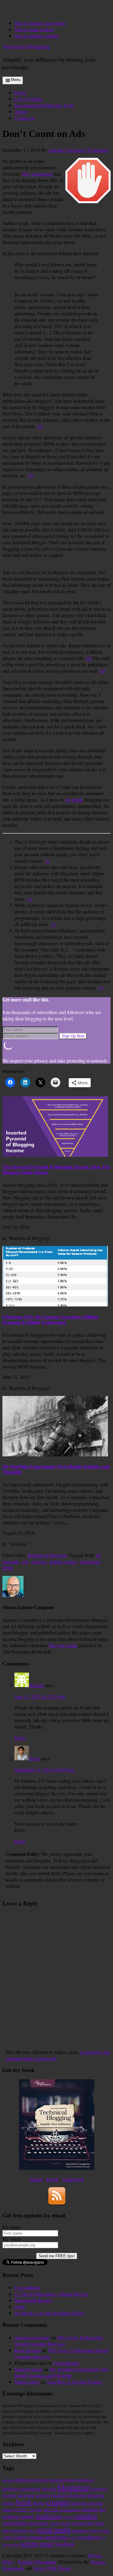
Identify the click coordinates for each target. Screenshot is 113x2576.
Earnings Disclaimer (37, 2562)
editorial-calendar (87, 2503)
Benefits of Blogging (48, 1555)
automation (30, 2489)
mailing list (93, 2509)
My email (11, 2239)
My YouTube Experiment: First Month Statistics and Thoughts (61, 2372)
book (24, 2502)
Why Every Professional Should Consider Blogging (59, 2340)
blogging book (63, 1645)
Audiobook (73, 2179)
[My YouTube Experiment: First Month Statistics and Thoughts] (55, 1455)
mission (69, 2517)
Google (35, 2510)
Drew (34, 1758)
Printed (36, 2179)
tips (106, 2530)
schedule (19, 2530)
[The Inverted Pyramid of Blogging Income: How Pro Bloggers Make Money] (55, 1155)
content (58, 2502)
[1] (40, 426)
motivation (38, 2523)
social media (53, 2530)
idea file (51, 2510)
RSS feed (96, 2523)
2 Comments (97, 150)
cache (20, 2306)
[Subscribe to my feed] (57, 2204)
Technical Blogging (26, 47)
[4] (102, 671)
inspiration (70, 2510)
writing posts (37, 2544)
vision (73, 2538)
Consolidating (28, 2287)
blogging (74, 2487)
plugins (55, 2524)
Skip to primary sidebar (37, 36)
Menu (16, 80)
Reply (20, 1738)
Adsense (39, 1561)
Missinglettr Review (34, 2300)
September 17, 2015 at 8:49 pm (44, 1769)
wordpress (89, 2537)
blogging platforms (69, 2495)
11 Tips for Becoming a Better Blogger (52, 2294)
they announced (37, 174)
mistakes (86, 2516)
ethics (8, 2510)
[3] (89, 658)
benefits (49, 2489)
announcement (63, 2480)
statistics (80, 2530)
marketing (49, 2516)
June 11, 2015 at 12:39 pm (40, 1696)
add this (8, 2480)
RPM (8, 1568)
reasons (79, 2523)
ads (25, 1561)
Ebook (52, 2179)
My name (11, 2227)
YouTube (64, 2544)
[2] (31, 475)
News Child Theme (52, 2568)
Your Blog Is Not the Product (74, 2382)
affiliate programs (31, 2480)
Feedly (21, 2510)
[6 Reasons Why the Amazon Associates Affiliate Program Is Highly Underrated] (55, 1305)
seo (32, 2530)
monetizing (90, 1561)
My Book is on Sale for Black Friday (50, 2313)
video (8, 2537)
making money (63, 1561)
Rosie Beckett (28, 2350)
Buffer (39, 2503)
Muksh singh (27, 2382)
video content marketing (41, 2537)
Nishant (36, 1685)
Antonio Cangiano (32, 2337)
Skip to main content (34, 29)
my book (74, 800)
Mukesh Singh (28, 2369)
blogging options (33, 2495)
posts (66, 2523)
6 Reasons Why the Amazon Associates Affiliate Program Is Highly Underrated (50, 1320)
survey (95, 2530)
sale (6, 2530)
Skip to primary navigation (40, 23)
